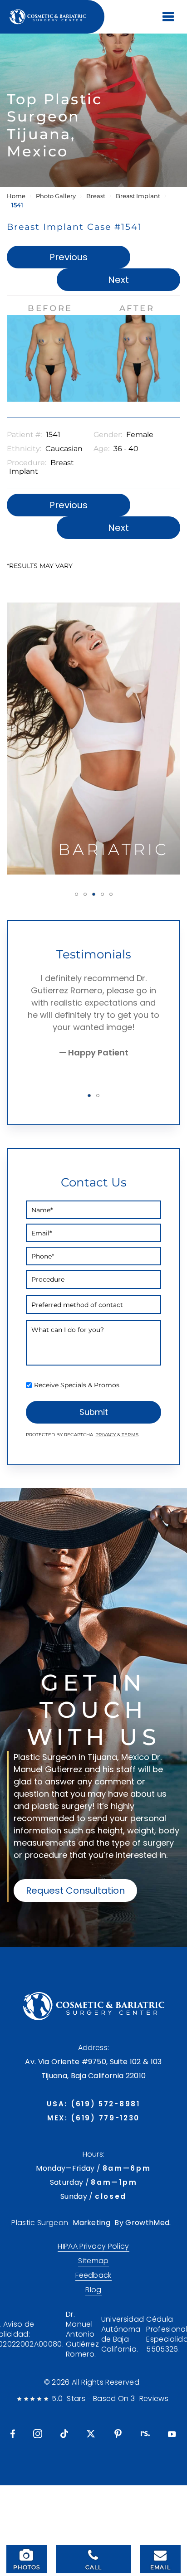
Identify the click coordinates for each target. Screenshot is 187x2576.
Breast (96, 196)
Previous (69, 257)
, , (93, 2069)
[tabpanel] (93, 739)
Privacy (106, 1435)
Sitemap (93, 2261)
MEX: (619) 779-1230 (93, 2118)
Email (160, 2567)
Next (118, 280)
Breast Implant (138, 196)
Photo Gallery (56, 196)
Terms (129, 1435)
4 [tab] (102, 894)
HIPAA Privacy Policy (93, 2246)
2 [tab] (85, 894)
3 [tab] (94, 894)
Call (94, 2567)
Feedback (93, 2275)
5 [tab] (111, 894)
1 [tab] (76, 894)
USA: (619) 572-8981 (93, 2104)
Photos (27, 2567)
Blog (93, 2290)
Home (16, 196)
